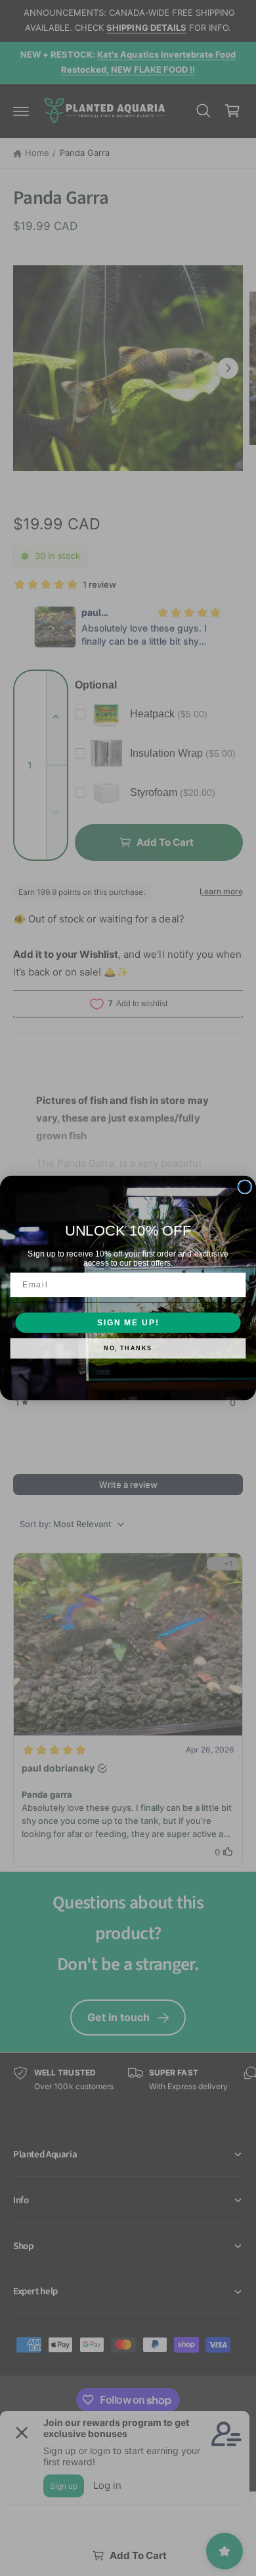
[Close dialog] (245, 1187)
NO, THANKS (128, 1349)
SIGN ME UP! (128, 1322)
